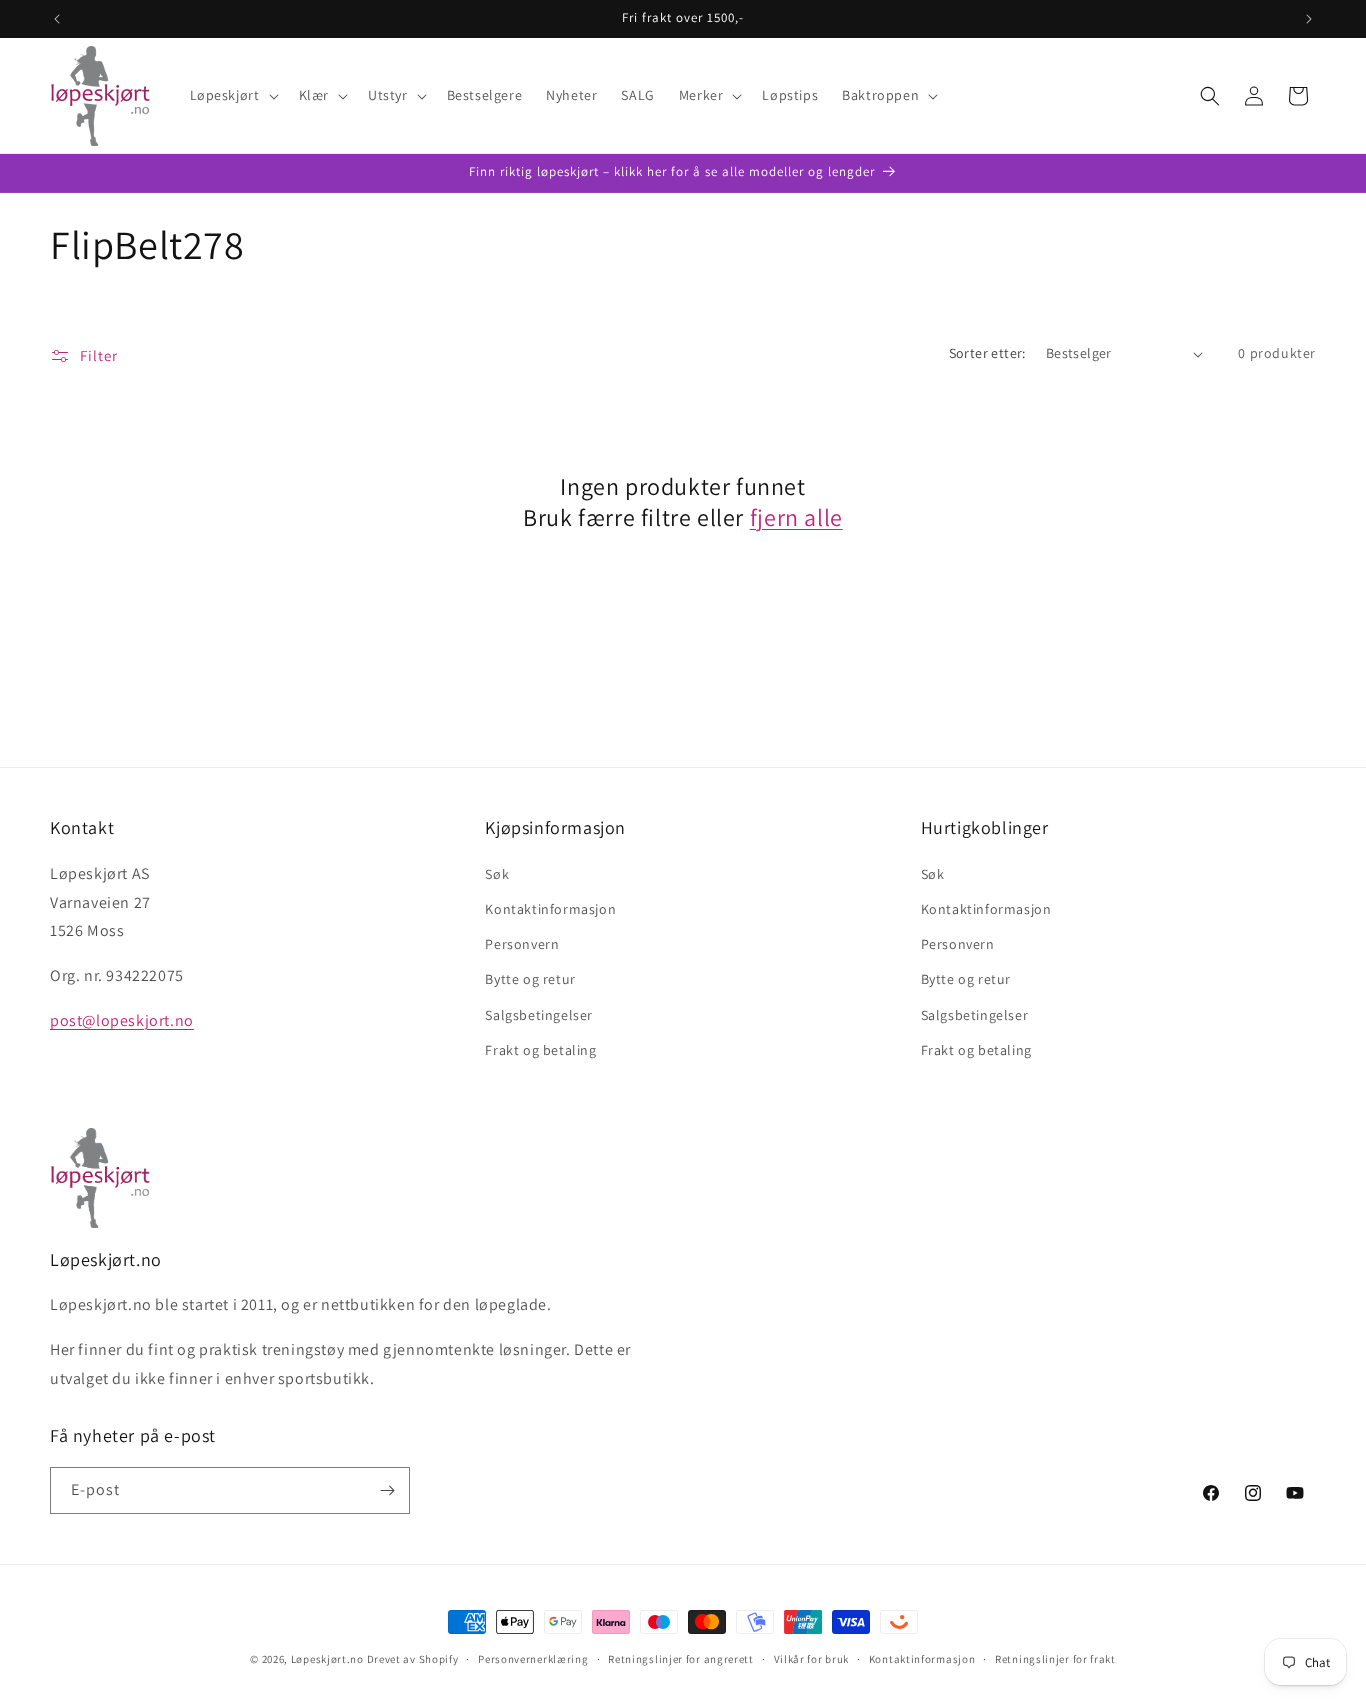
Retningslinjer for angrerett (681, 1659)
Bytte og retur (530, 979)
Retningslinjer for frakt (1055, 1659)
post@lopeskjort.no (122, 1020)
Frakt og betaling (540, 1050)
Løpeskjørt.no (327, 1659)
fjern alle (796, 517)
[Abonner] (387, 1490)
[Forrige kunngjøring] (57, 19)
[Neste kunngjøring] (1309, 19)
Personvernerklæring (533, 1659)
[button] (232, 95)
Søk (497, 874)
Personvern (522, 944)
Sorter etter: (987, 353)
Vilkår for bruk (812, 1659)
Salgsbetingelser (539, 1015)
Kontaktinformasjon (550, 909)
